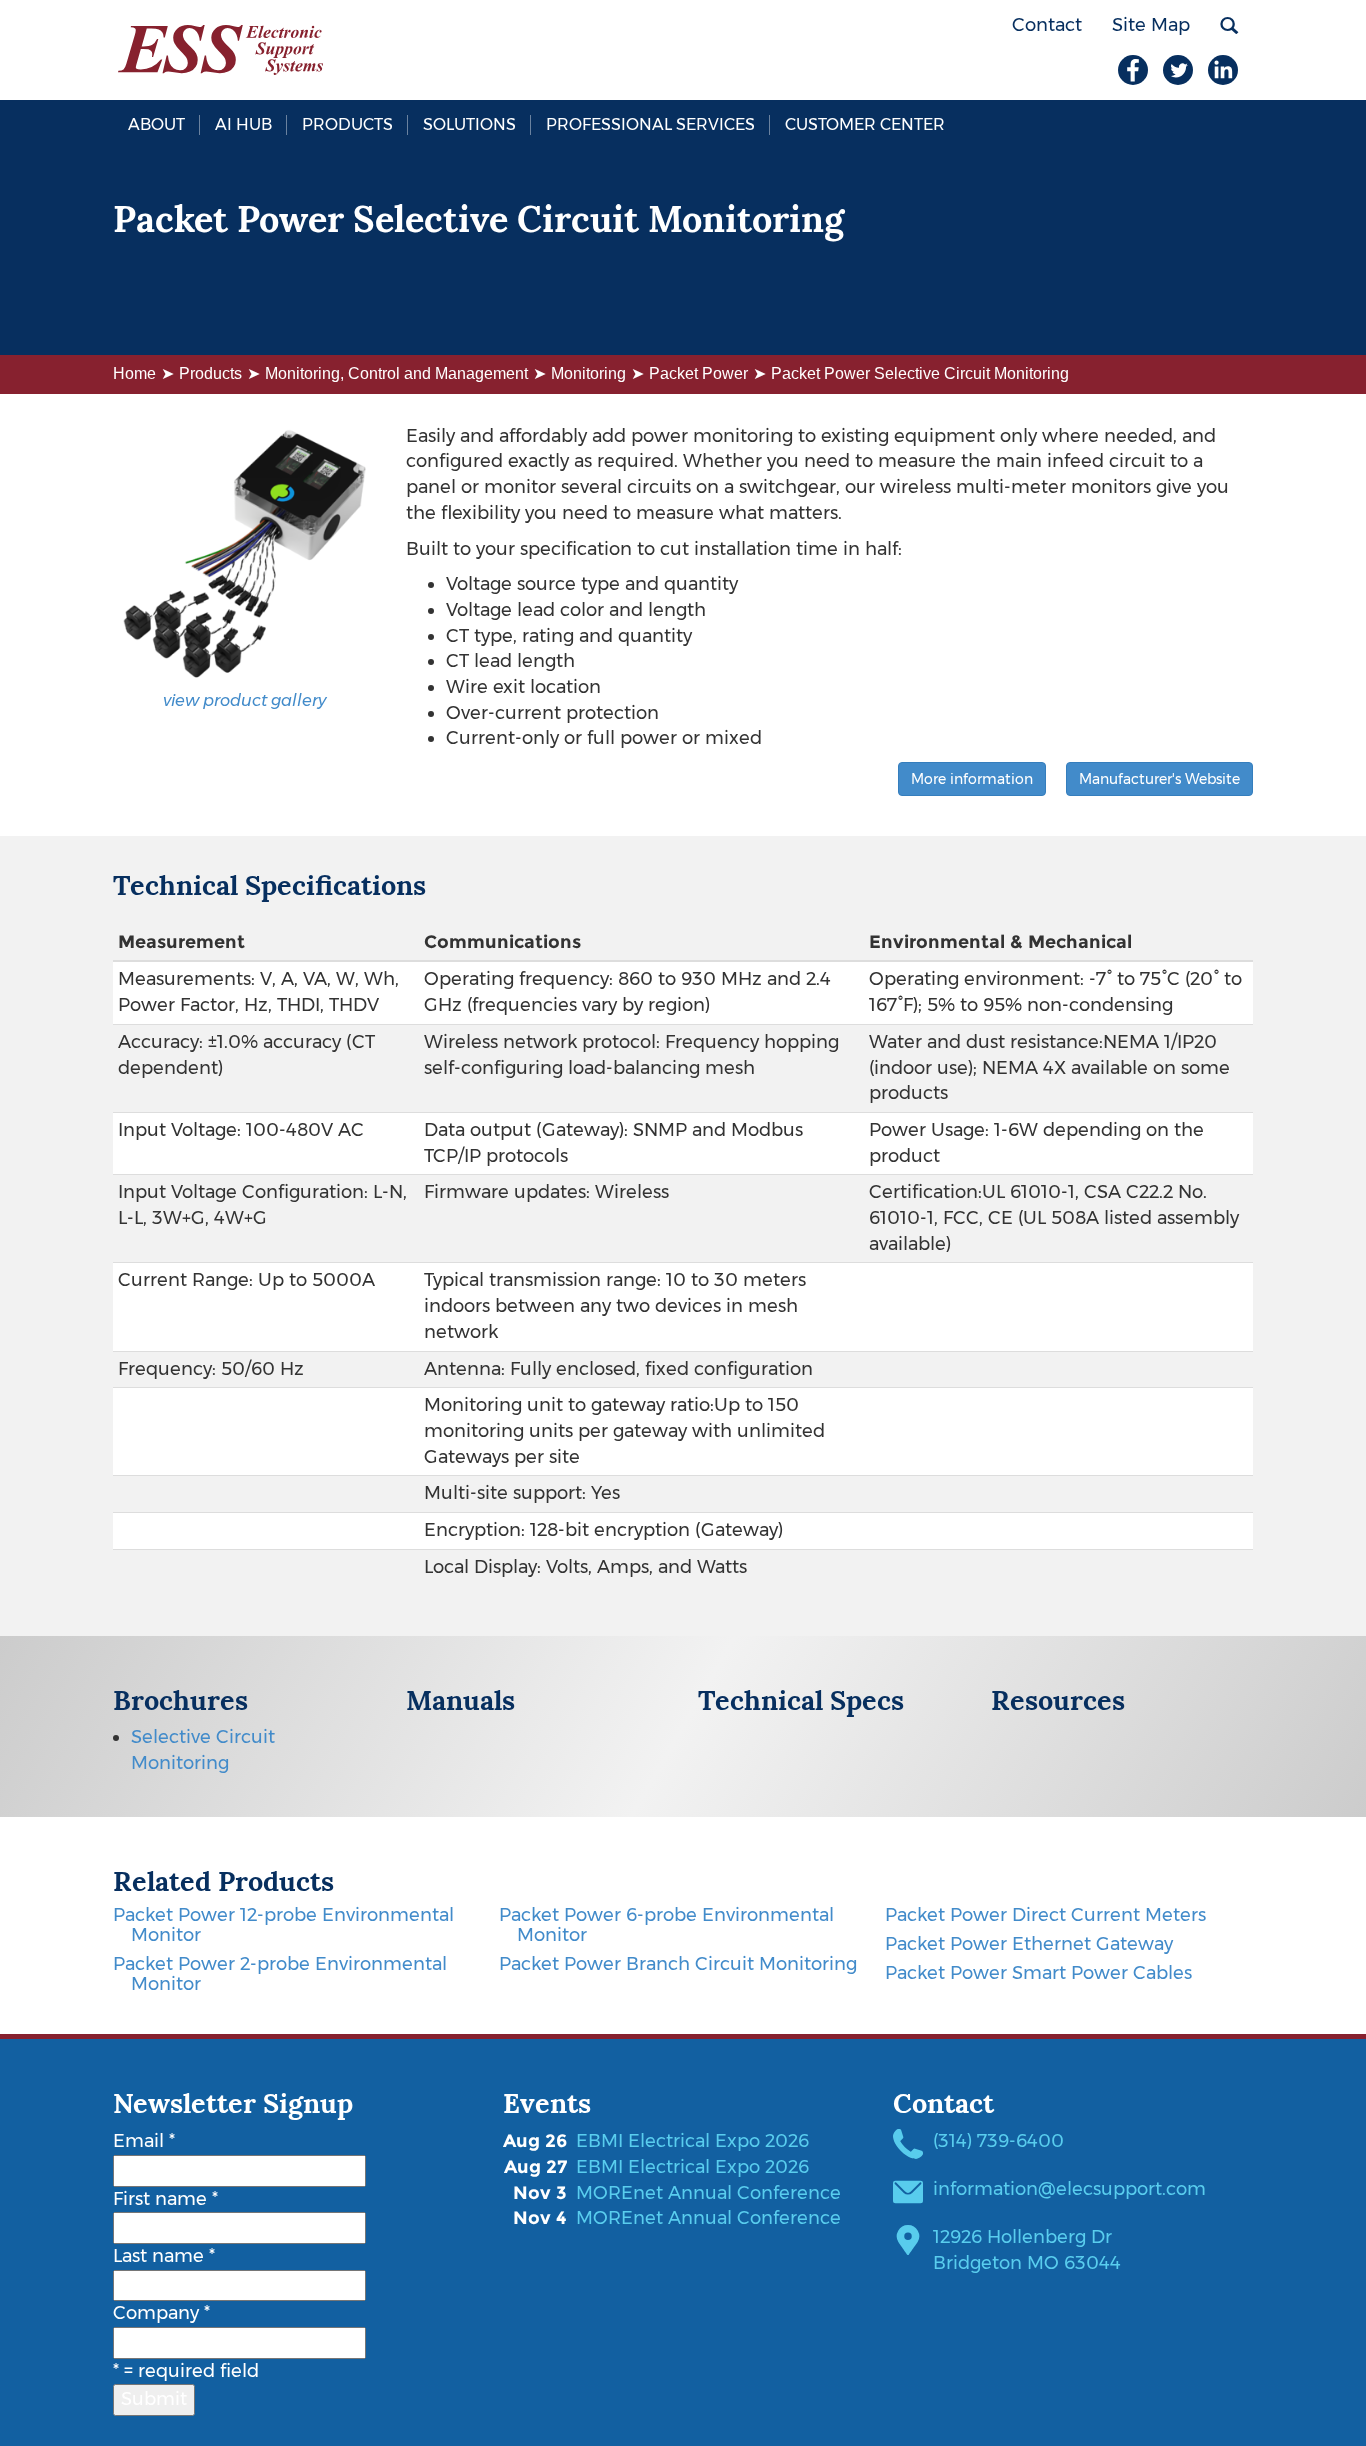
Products (347, 124)
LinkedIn (1223, 70)
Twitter (1178, 70)
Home (134, 373)
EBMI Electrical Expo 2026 (692, 2141)
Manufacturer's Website (1159, 779)
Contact (1047, 25)
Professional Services (650, 124)
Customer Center (865, 124)
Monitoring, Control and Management (396, 373)
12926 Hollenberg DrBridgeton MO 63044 (1027, 2250)
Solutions (469, 124)
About (156, 124)
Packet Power (698, 373)
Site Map (1151, 25)
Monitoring (588, 373)
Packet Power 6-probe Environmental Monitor (666, 1925)
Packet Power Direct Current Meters (1045, 1915)
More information (972, 779)
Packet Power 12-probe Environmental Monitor (283, 1925)
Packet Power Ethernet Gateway (1029, 1944)
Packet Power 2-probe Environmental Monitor (280, 1974)
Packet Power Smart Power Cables (1038, 1973)
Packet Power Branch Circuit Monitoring (678, 1964)
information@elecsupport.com (1069, 2189)
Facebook (1133, 70)
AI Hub (243, 124)
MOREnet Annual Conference (708, 2193)
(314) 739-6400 (998, 2141)
